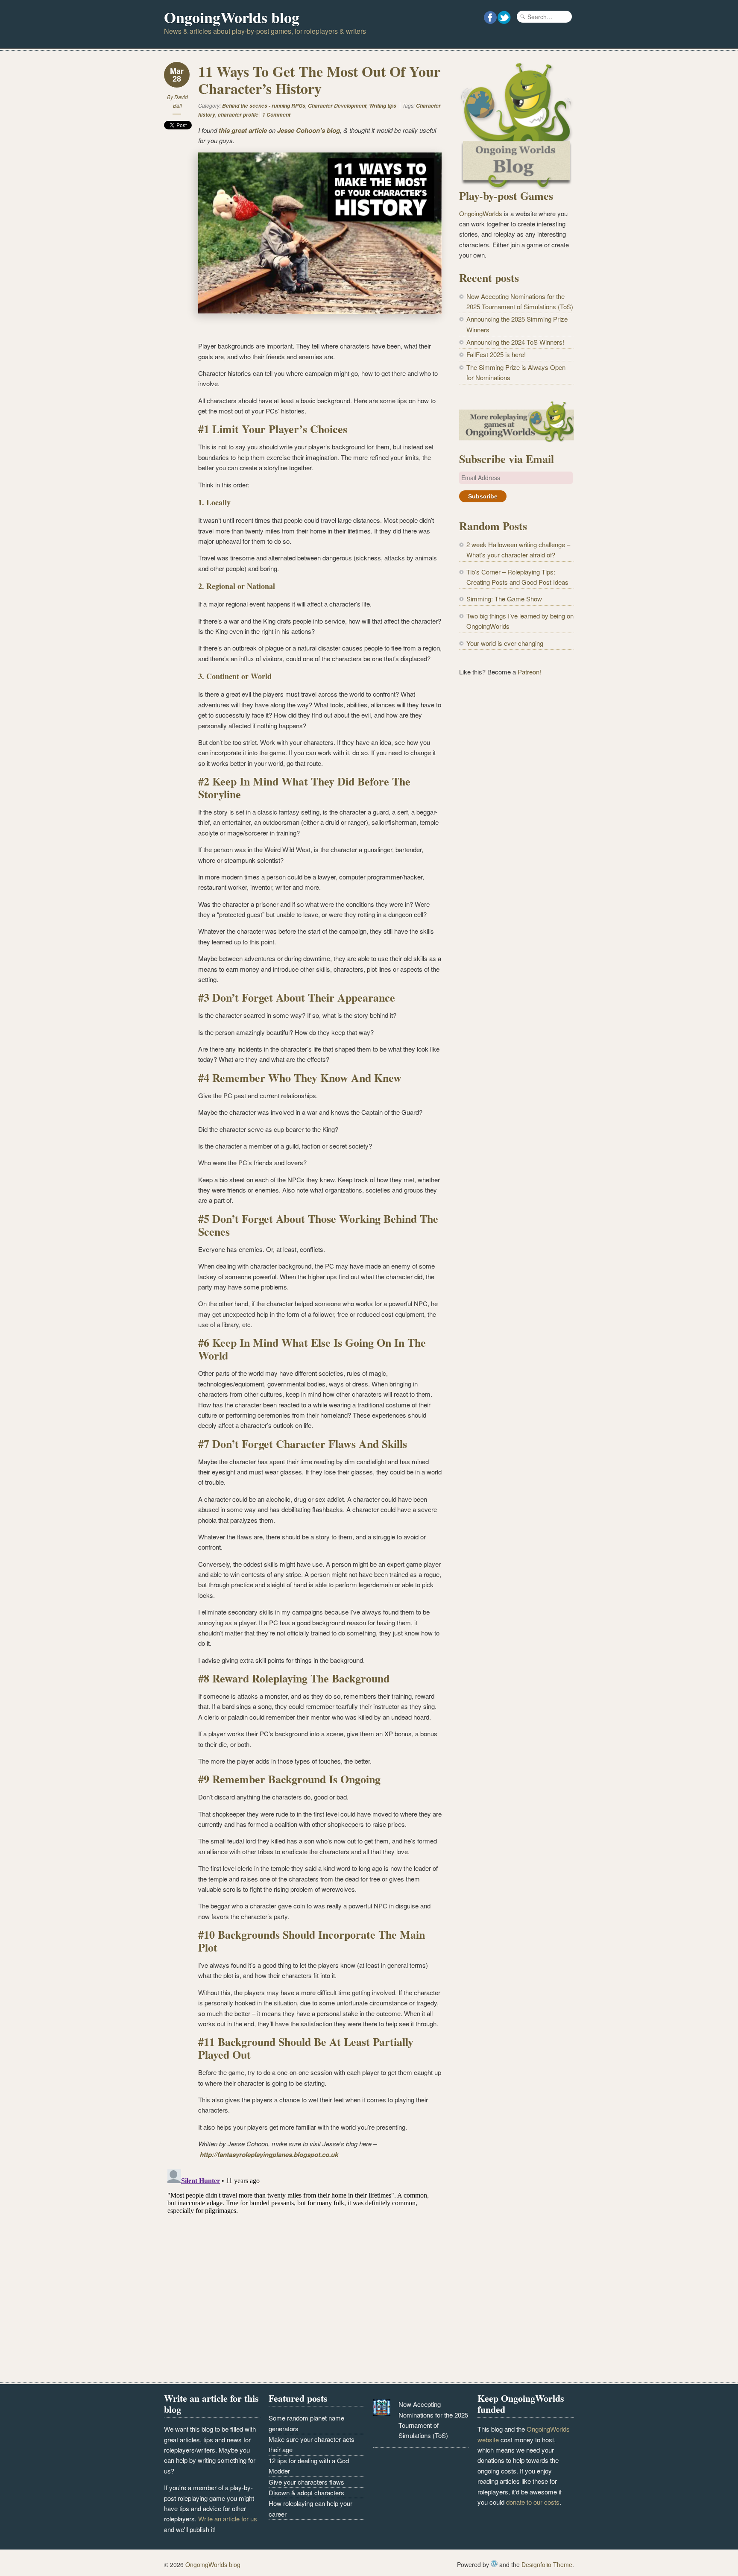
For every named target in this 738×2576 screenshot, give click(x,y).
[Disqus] (303, 2273)
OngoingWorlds (481, 213)
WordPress (494, 2564)
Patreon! (529, 672)
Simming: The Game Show (504, 599)
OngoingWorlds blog (232, 17)
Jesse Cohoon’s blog (309, 130)
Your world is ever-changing (505, 643)
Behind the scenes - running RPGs (264, 106)
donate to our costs (533, 2502)
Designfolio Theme (547, 2564)
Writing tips (383, 106)
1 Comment (276, 115)
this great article (243, 130)
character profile (238, 115)
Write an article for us (228, 2519)
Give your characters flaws (306, 2482)
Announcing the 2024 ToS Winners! (515, 342)
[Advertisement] (517, 824)
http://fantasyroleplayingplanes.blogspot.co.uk (269, 2154)
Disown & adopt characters (306, 2492)
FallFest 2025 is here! (496, 354)
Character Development (337, 106)
